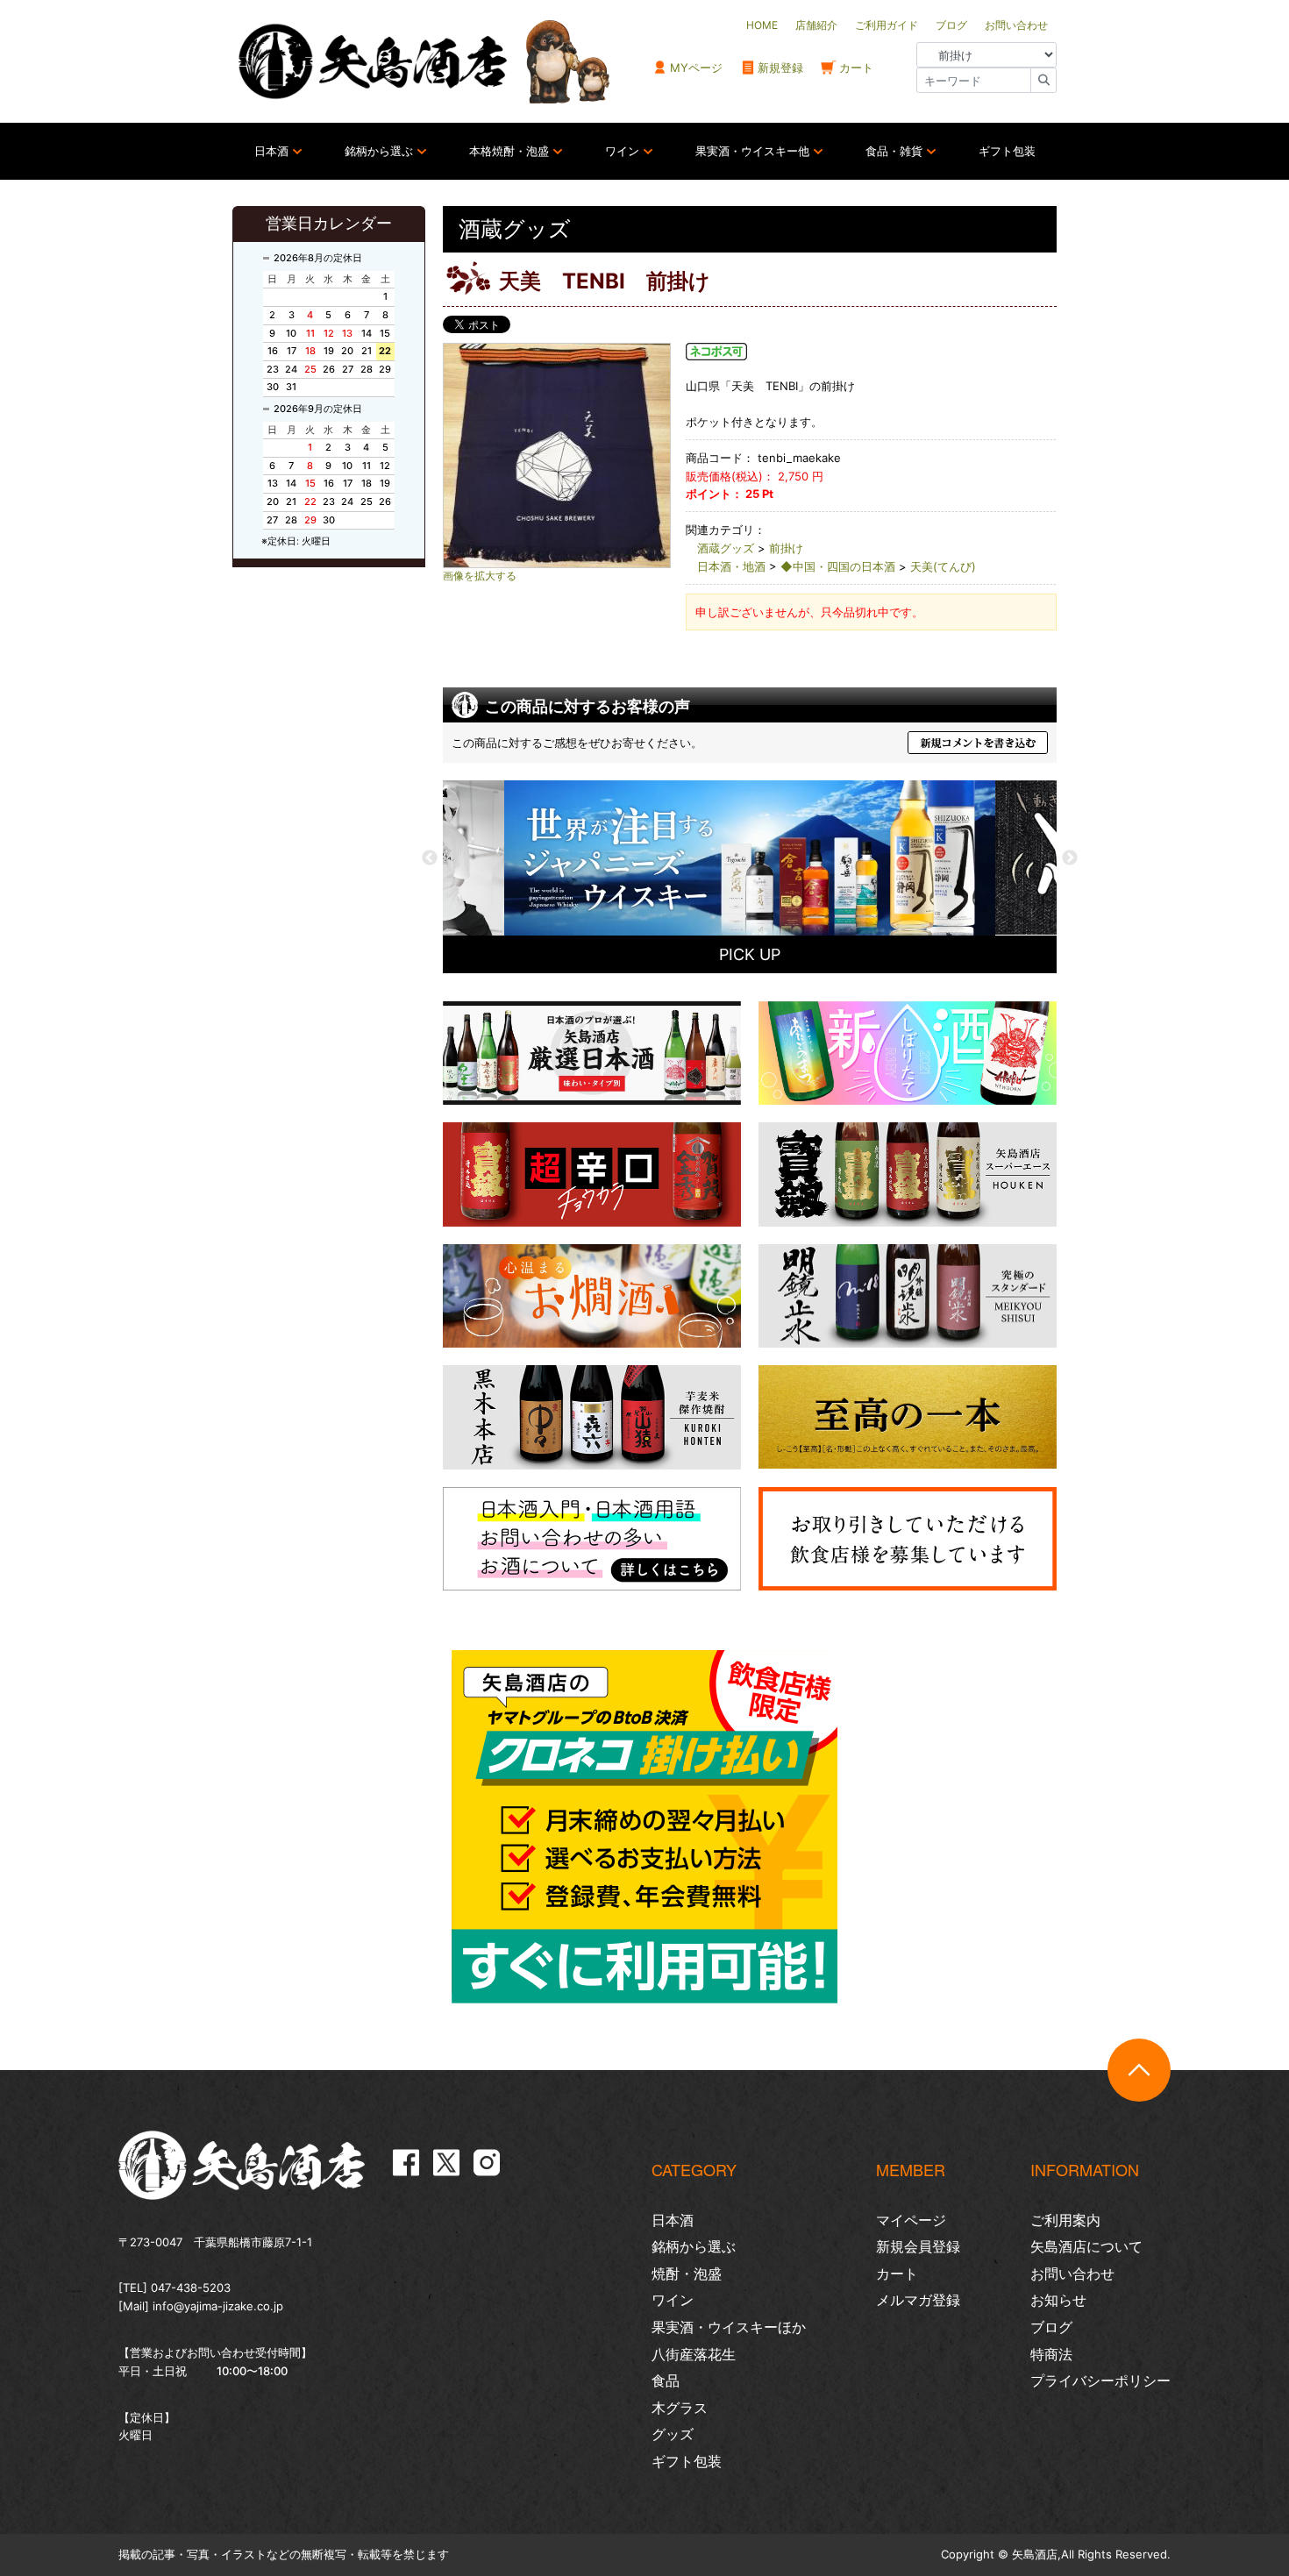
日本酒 (271, 151)
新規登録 (780, 68)
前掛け (786, 548)
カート (856, 68)
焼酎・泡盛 (687, 2274)
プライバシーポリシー (1100, 2380)
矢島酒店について (1086, 2246)
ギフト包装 (1007, 151)
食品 (666, 2380)
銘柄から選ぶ (379, 151)
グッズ (673, 2434)
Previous (430, 858)
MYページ (696, 68)
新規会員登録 (918, 2246)
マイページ (911, 2220)
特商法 (1051, 2354)
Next (1070, 858)
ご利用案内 (1065, 2220)
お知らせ (1058, 2300)
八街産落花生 (694, 2354)
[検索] (1043, 80)
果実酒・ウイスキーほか (729, 2327)
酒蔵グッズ (726, 548)
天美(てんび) (943, 566)
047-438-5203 (191, 2288)
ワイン (622, 151)
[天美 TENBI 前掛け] (557, 455)
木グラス (680, 2408)
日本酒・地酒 (731, 566)
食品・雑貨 (894, 151)
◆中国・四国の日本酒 (838, 566)
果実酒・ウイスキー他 (752, 151)
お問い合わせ (1072, 2274)
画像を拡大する (480, 576)
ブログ (1051, 2327)
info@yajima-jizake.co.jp (218, 2306)
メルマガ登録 (918, 2300)
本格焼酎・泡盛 (509, 151)
